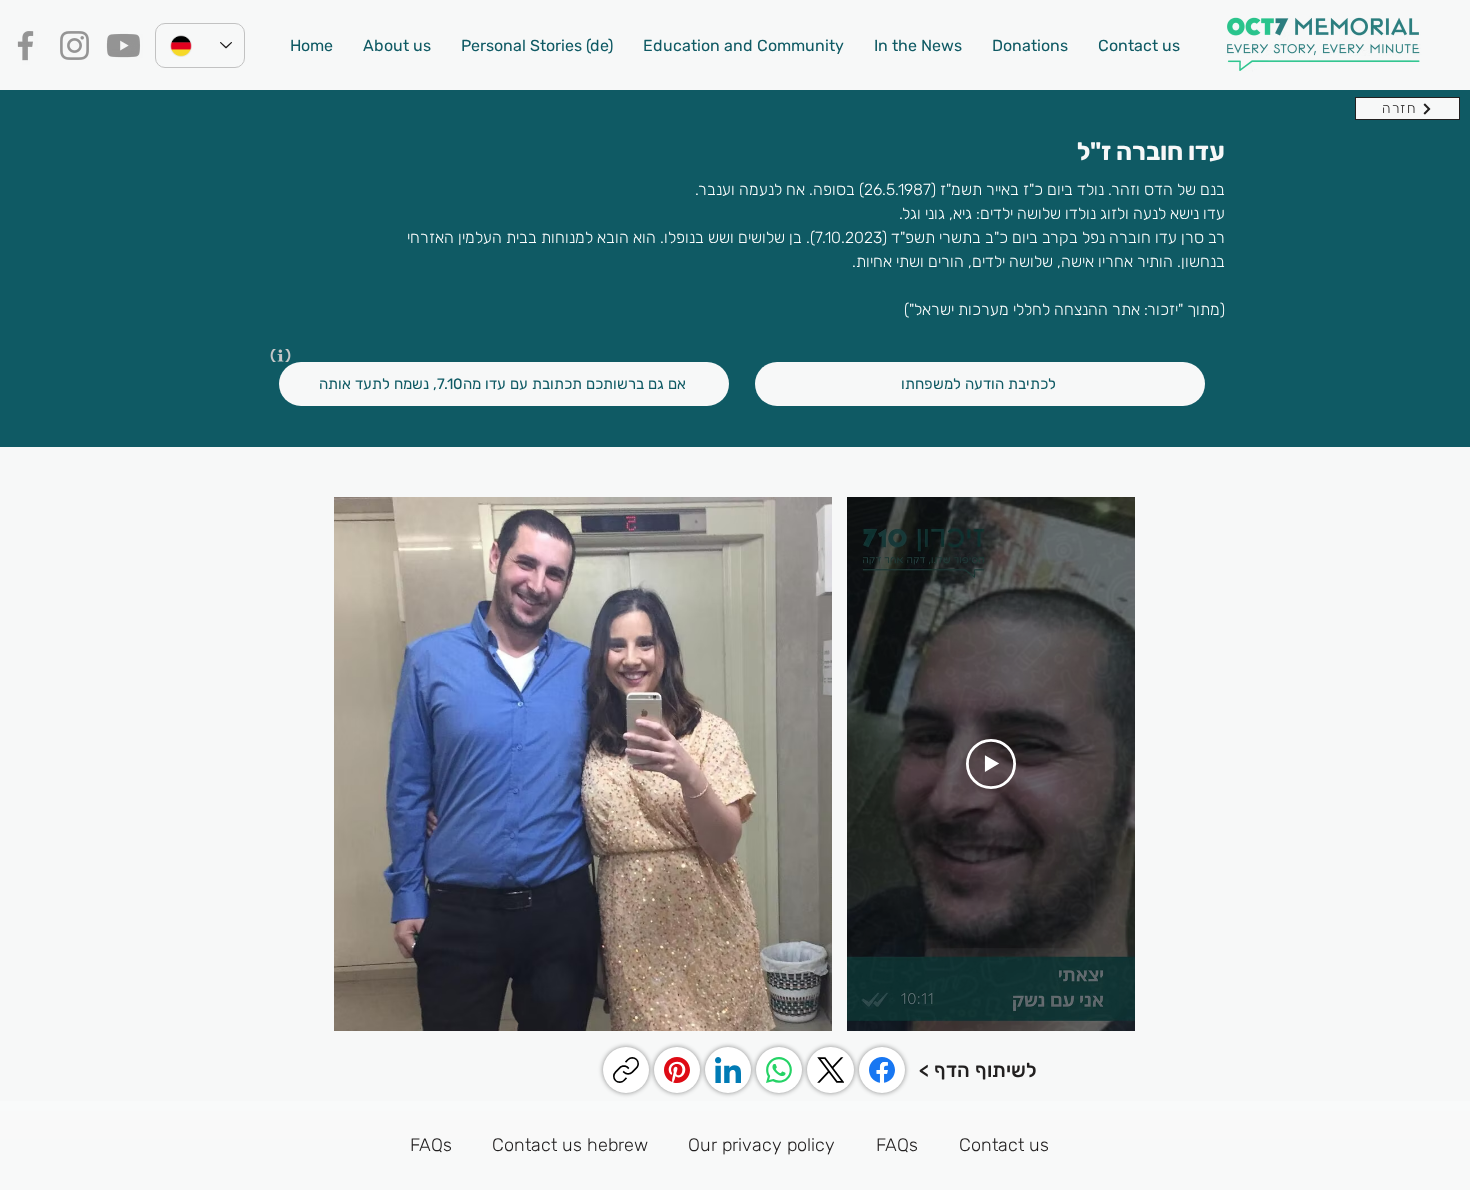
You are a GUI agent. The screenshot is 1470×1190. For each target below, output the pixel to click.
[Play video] (991, 764)
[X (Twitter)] (831, 1070)
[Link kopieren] (626, 1070)
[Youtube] (123, 45)
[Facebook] (25, 45)
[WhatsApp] (779, 1070)
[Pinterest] (677, 1070)
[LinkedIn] (728, 1070)
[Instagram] (74, 45)
